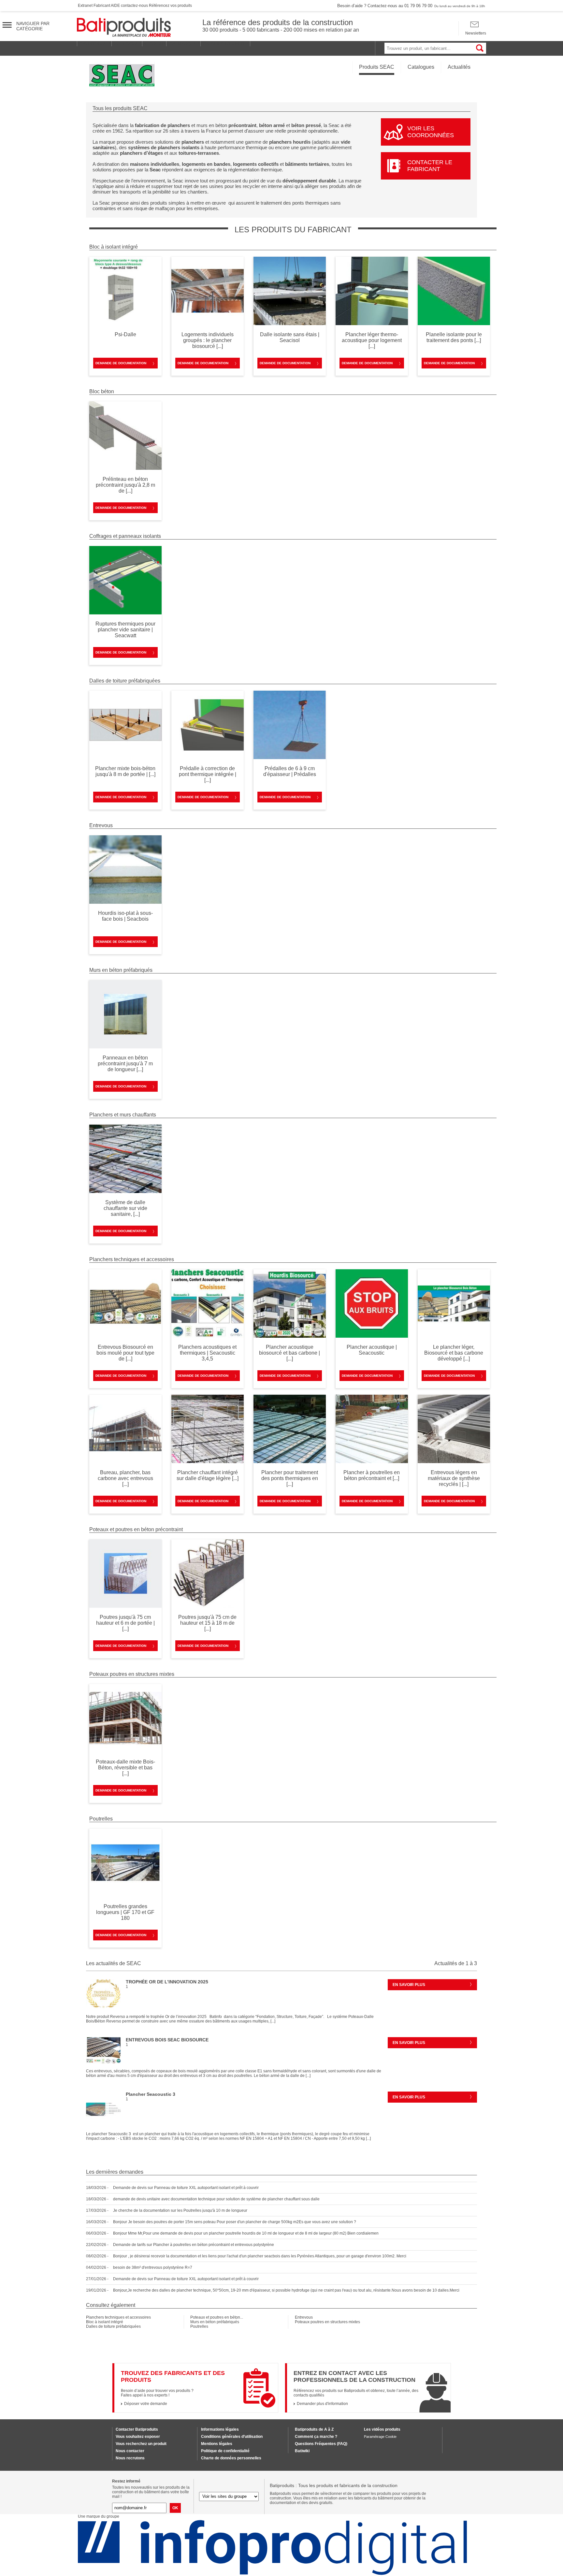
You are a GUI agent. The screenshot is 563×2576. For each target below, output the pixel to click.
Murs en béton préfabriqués (215, 2322)
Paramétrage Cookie (380, 2437)
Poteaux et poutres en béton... (217, 2317)
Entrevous (304, 2317)
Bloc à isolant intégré (105, 2322)
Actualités (459, 67)
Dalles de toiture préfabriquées (113, 2326)
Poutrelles (199, 2326)
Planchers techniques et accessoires (118, 2317)
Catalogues (421, 67)
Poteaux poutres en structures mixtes (327, 2322)
